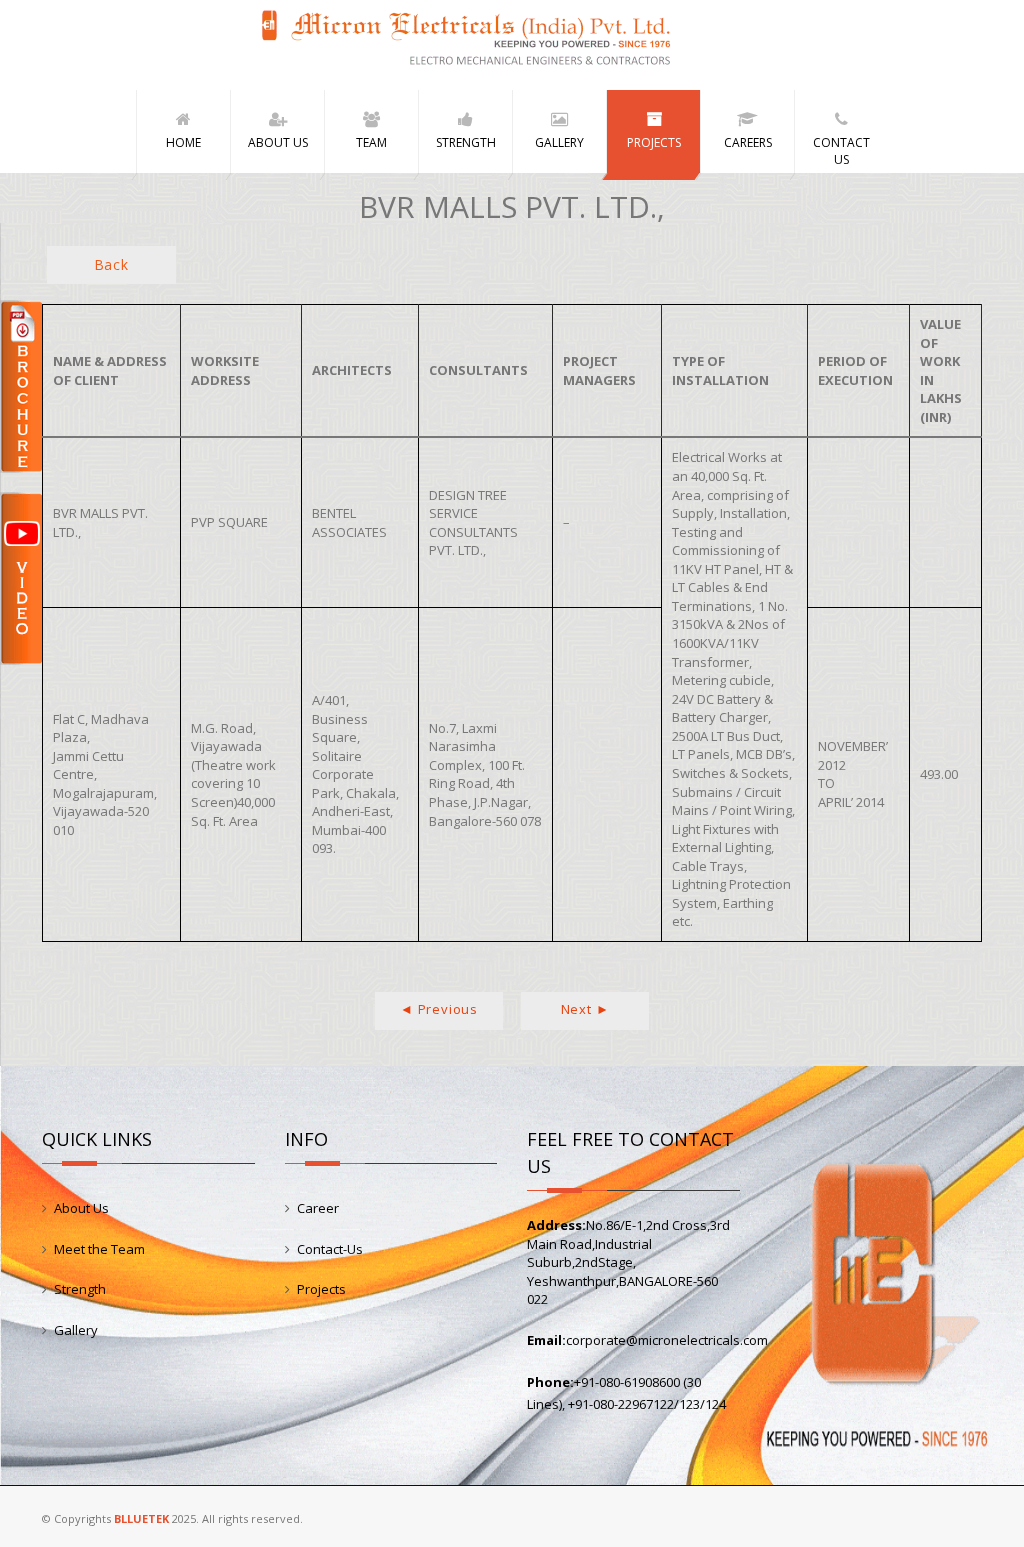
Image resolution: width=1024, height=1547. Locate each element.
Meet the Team (99, 1249)
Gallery (76, 1330)
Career (318, 1208)
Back (111, 264)
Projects (321, 1289)
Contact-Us (330, 1249)
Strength (80, 1289)
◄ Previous (439, 1009)
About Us (81, 1208)
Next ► (585, 1009)
